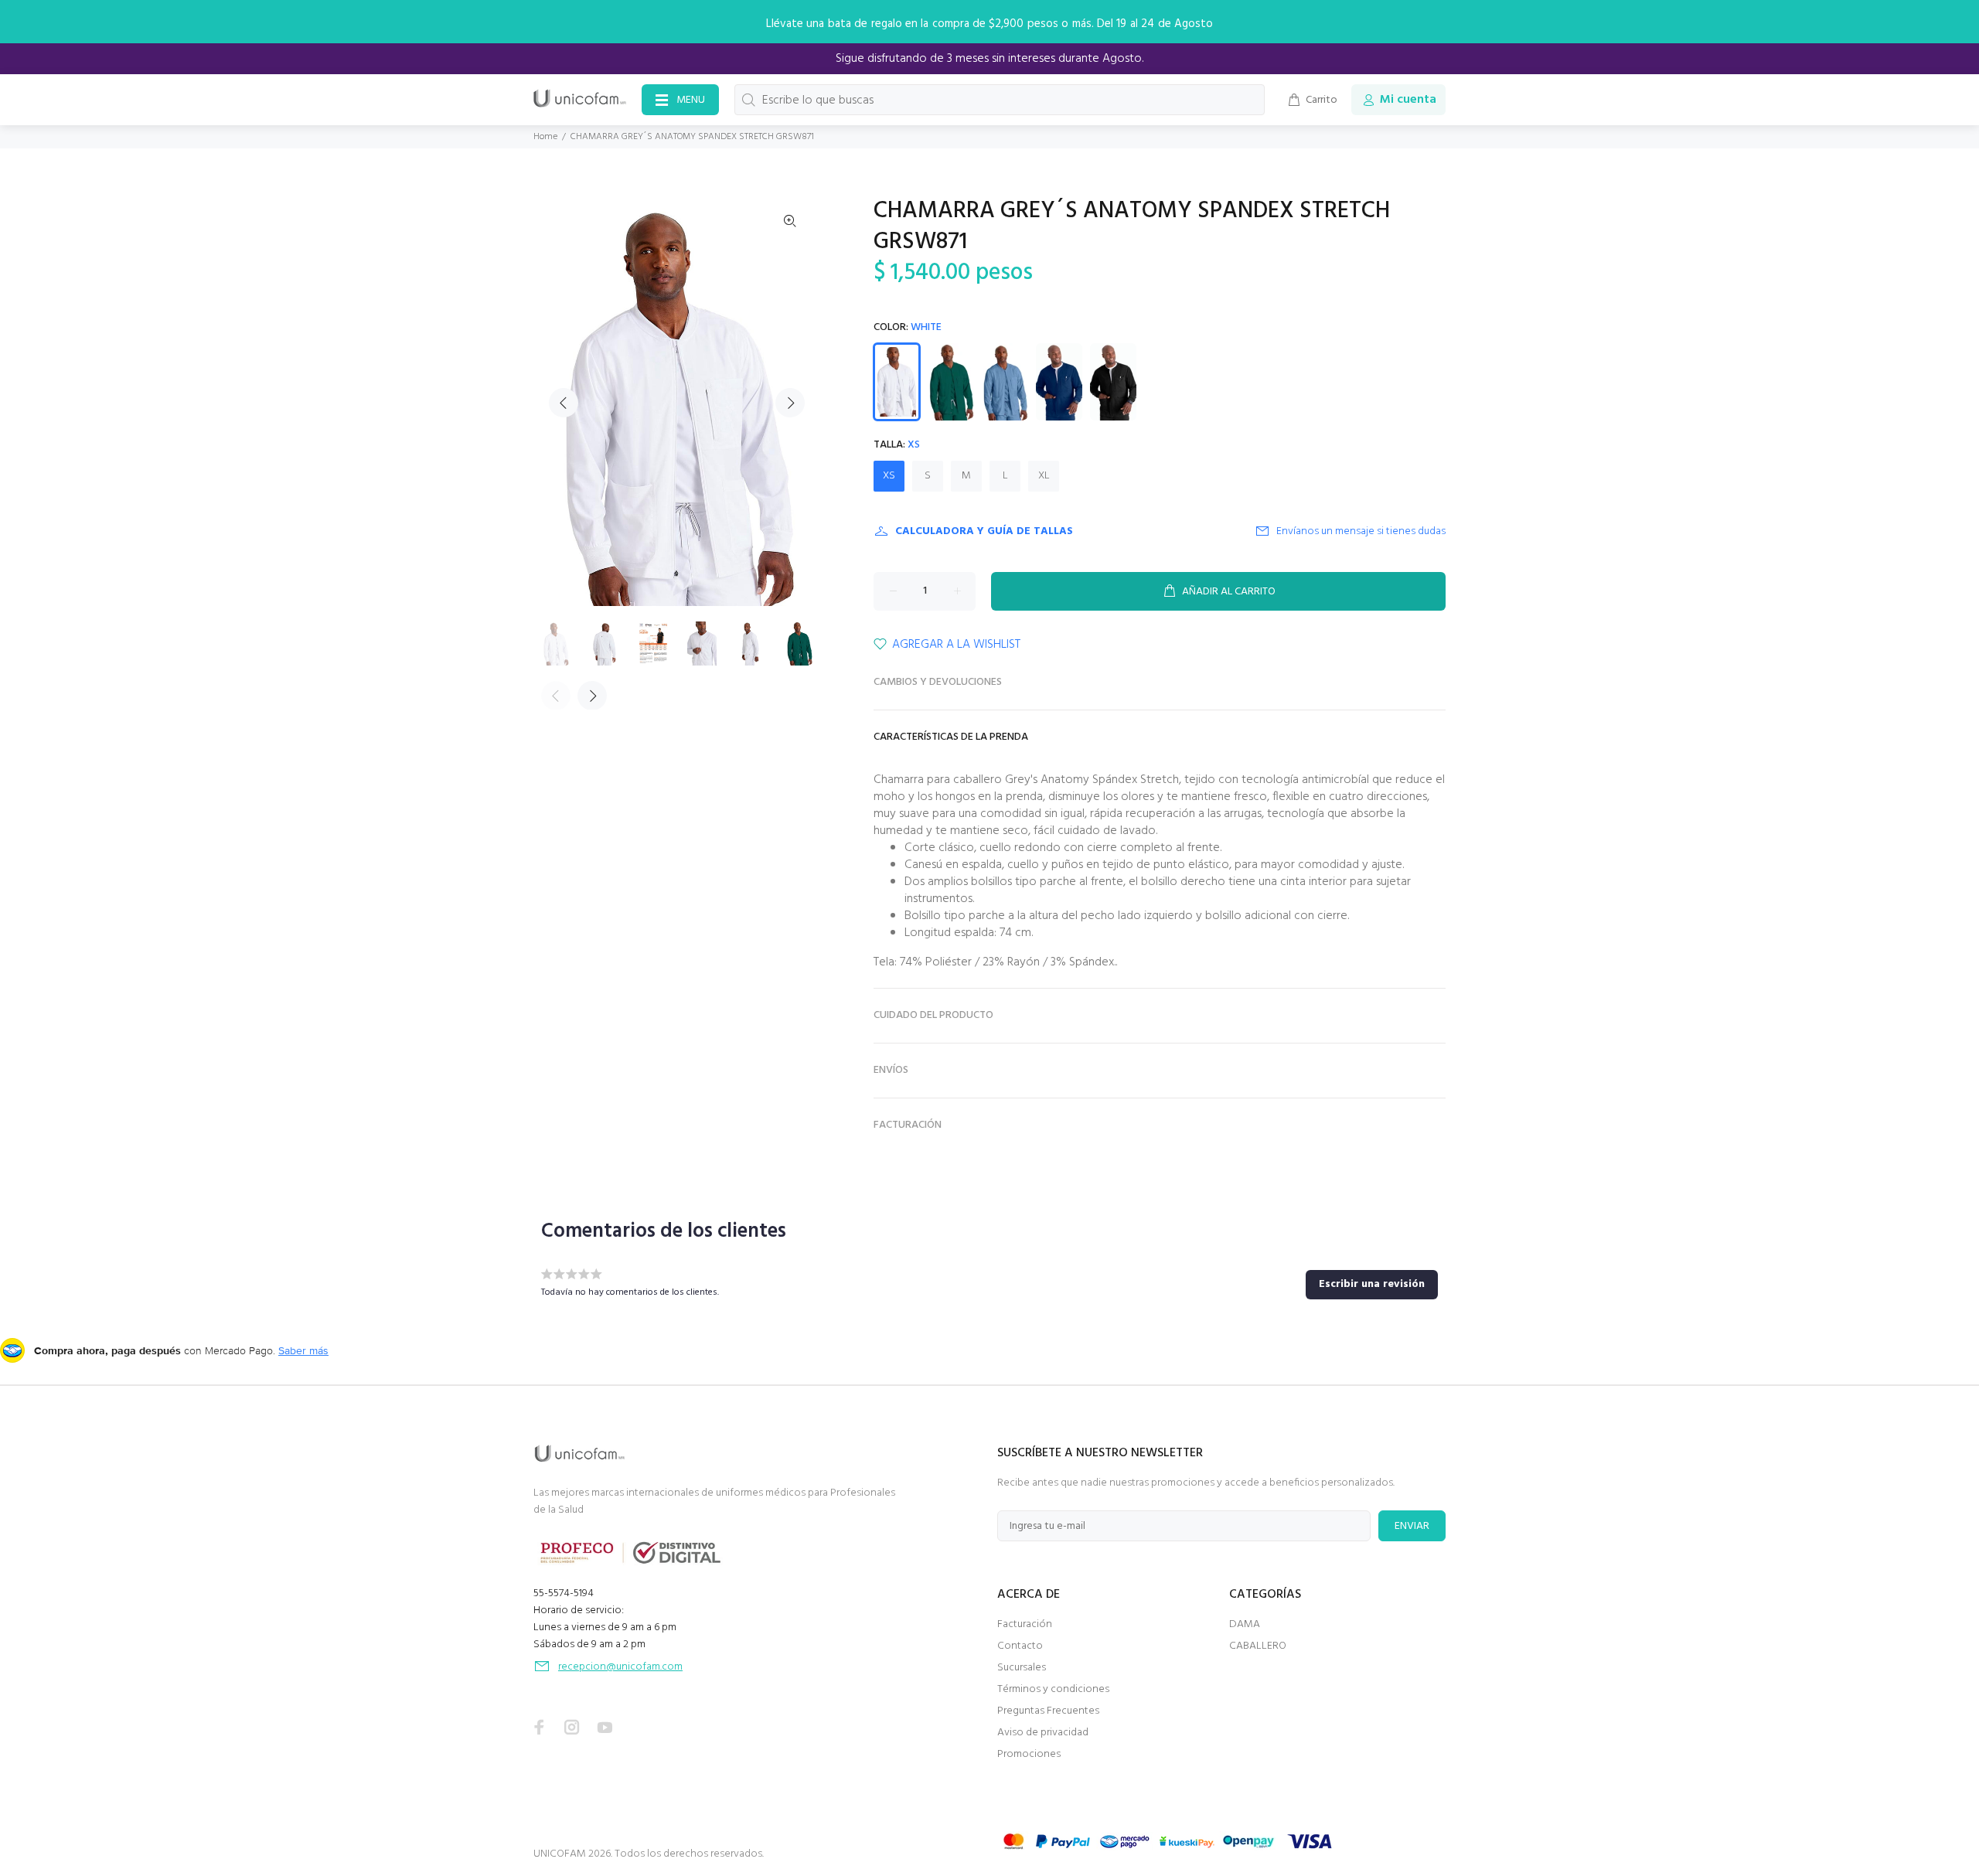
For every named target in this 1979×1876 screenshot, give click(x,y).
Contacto (1020, 1646)
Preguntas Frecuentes (1048, 1711)
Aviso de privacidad (1043, 1733)
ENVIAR (1412, 1526)
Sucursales (1022, 1668)
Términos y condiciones (1053, 1689)
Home (545, 137)
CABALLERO (1258, 1646)
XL (1044, 476)
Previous (564, 403)
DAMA (1245, 1624)
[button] (1372, 1285)
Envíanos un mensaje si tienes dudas (1361, 531)
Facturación (1025, 1624)
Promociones (1029, 1754)
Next (790, 403)
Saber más (303, 1350)
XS (889, 476)
